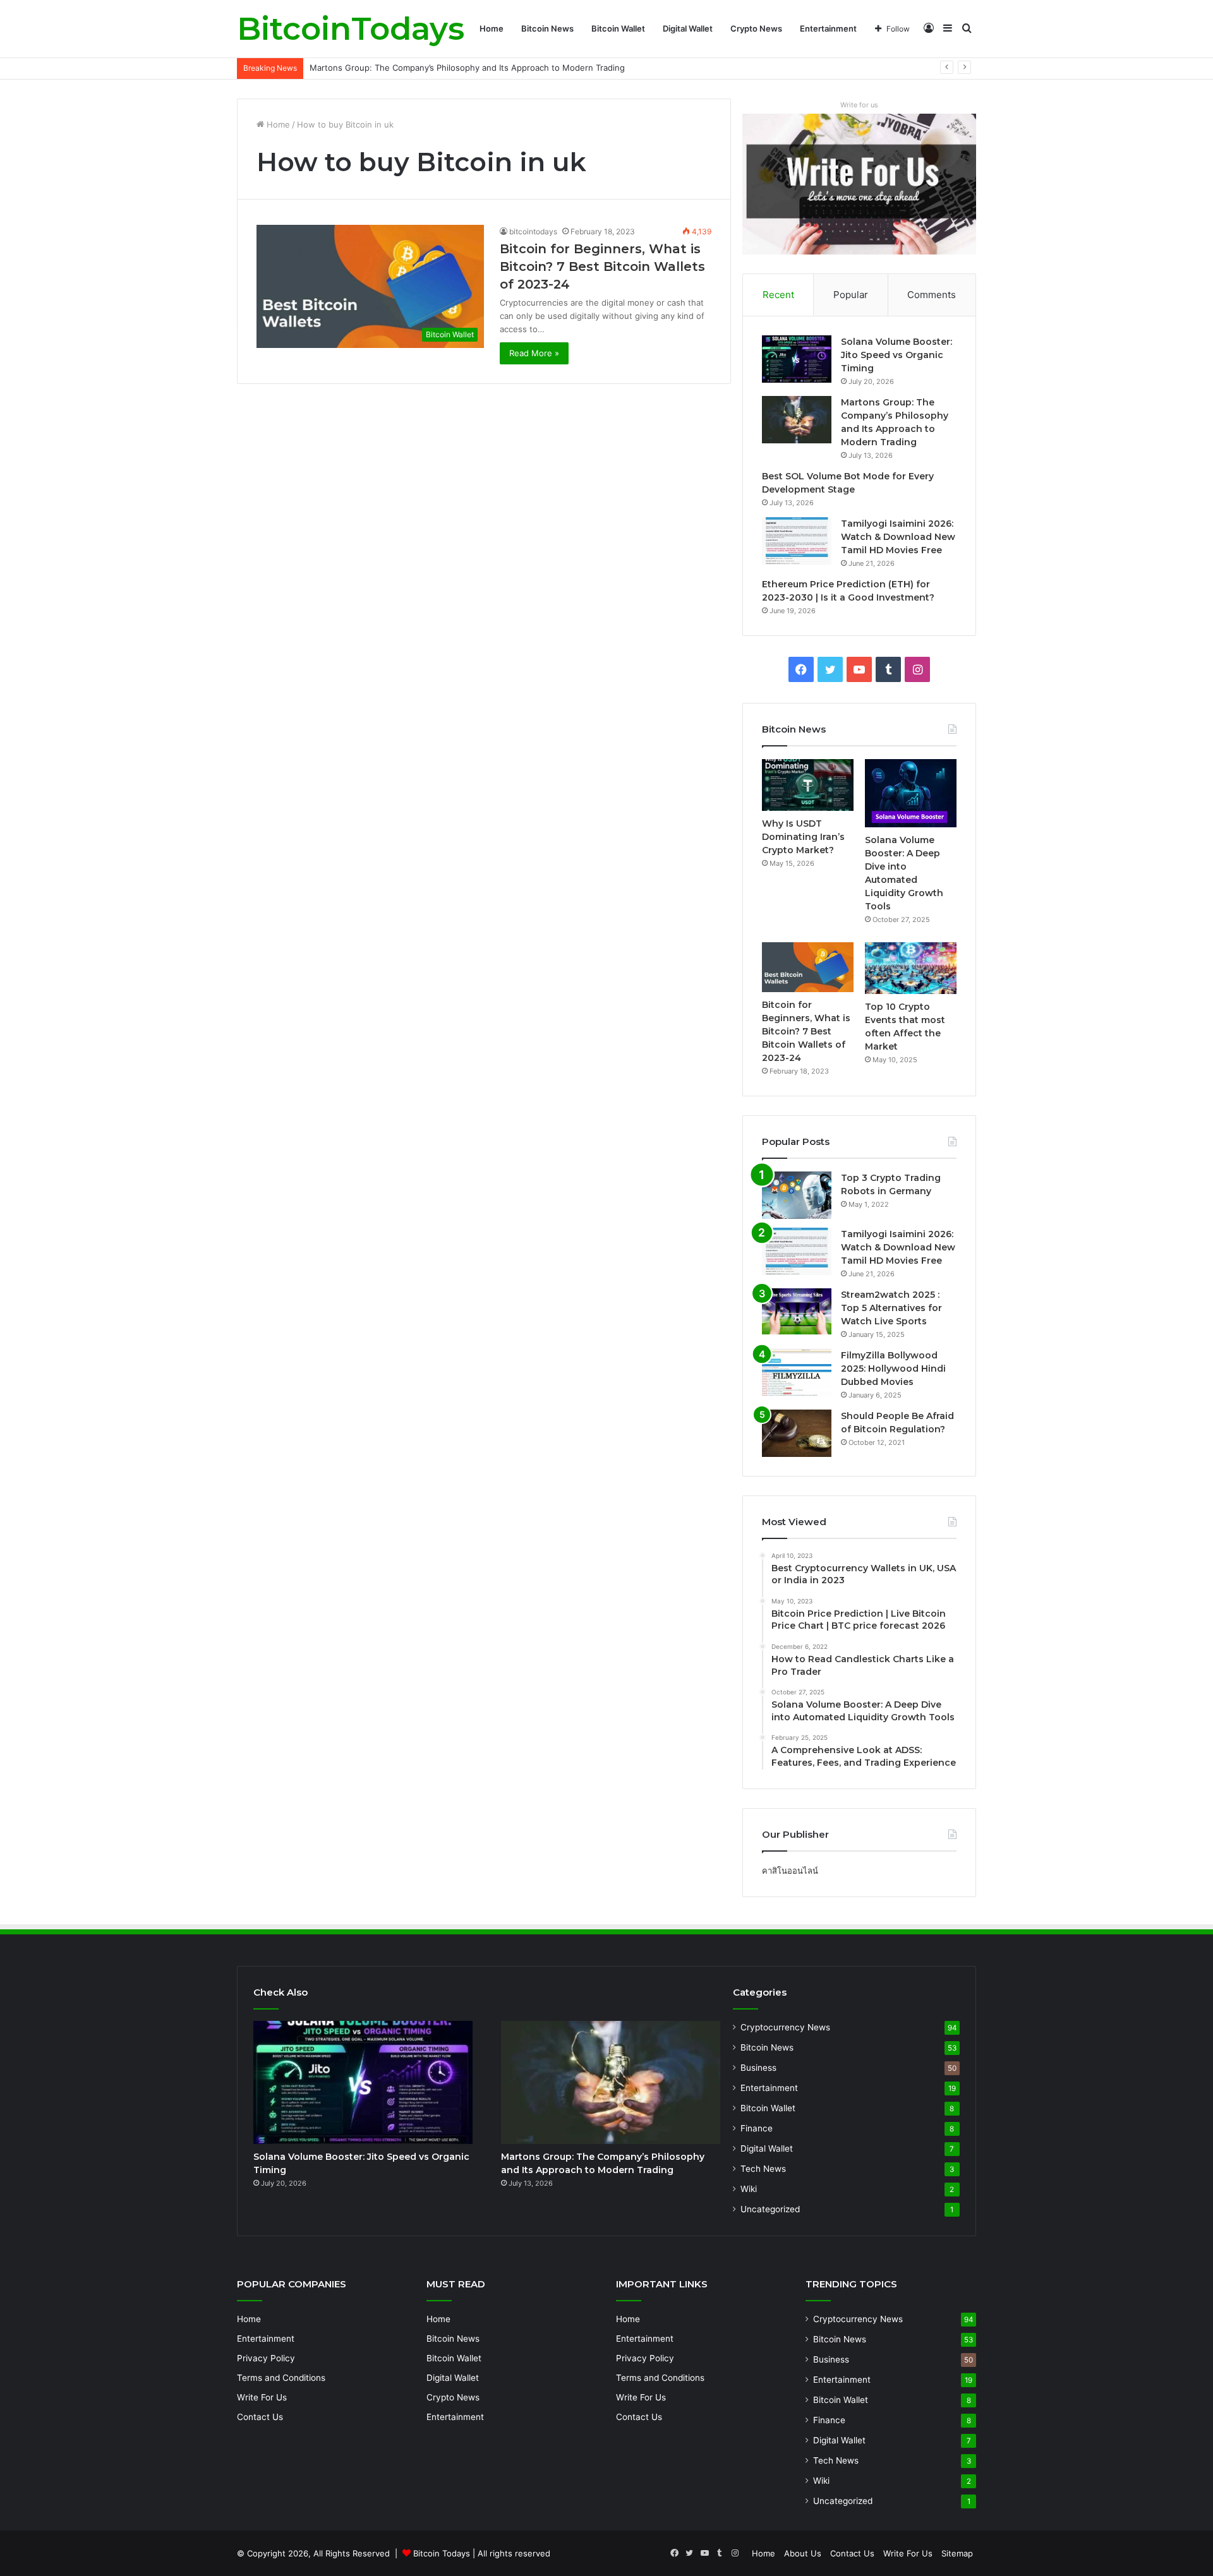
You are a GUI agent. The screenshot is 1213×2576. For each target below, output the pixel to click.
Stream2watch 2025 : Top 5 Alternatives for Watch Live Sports (891, 1308)
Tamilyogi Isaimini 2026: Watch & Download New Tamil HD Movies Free (898, 537)
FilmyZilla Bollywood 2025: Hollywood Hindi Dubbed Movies (893, 1369)
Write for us (859, 105)
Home (492, 28)
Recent (778, 295)
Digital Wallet (688, 28)
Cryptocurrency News (785, 2027)
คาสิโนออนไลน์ (790, 1871)
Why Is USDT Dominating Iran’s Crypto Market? (803, 837)
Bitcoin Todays (442, 2553)
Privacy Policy (266, 2358)
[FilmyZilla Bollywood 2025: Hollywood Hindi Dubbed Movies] (797, 1373)
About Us (803, 2553)
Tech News (763, 2169)
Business (758, 2068)
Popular (851, 295)
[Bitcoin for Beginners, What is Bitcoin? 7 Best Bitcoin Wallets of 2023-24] (808, 967)
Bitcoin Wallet (618, 28)
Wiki (749, 2189)
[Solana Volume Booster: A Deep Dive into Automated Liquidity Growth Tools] (911, 793)
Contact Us (260, 2417)
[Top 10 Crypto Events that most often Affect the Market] (911, 968)
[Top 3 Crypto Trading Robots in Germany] (797, 1195)
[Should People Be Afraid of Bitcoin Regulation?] (797, 1433)
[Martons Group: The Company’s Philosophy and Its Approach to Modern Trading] (797, 420)
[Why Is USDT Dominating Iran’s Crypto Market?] (808, 785)
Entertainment (828, 28)
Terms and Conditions (281, 2378)
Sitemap (957, 2553)
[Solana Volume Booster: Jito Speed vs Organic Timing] (797, 359)
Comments (932, 295)
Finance (757, 2128)
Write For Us (262, 2397)
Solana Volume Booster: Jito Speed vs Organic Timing (896, 355)
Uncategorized (770, 2209)
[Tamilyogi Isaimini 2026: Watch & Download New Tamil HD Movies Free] (797, 541)
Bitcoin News (547, 28)
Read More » (534, 353)
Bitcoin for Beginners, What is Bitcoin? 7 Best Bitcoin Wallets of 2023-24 (602, 267)
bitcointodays (533, 231)
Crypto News (756, 28)
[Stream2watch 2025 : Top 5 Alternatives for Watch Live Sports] (797, 1312)
